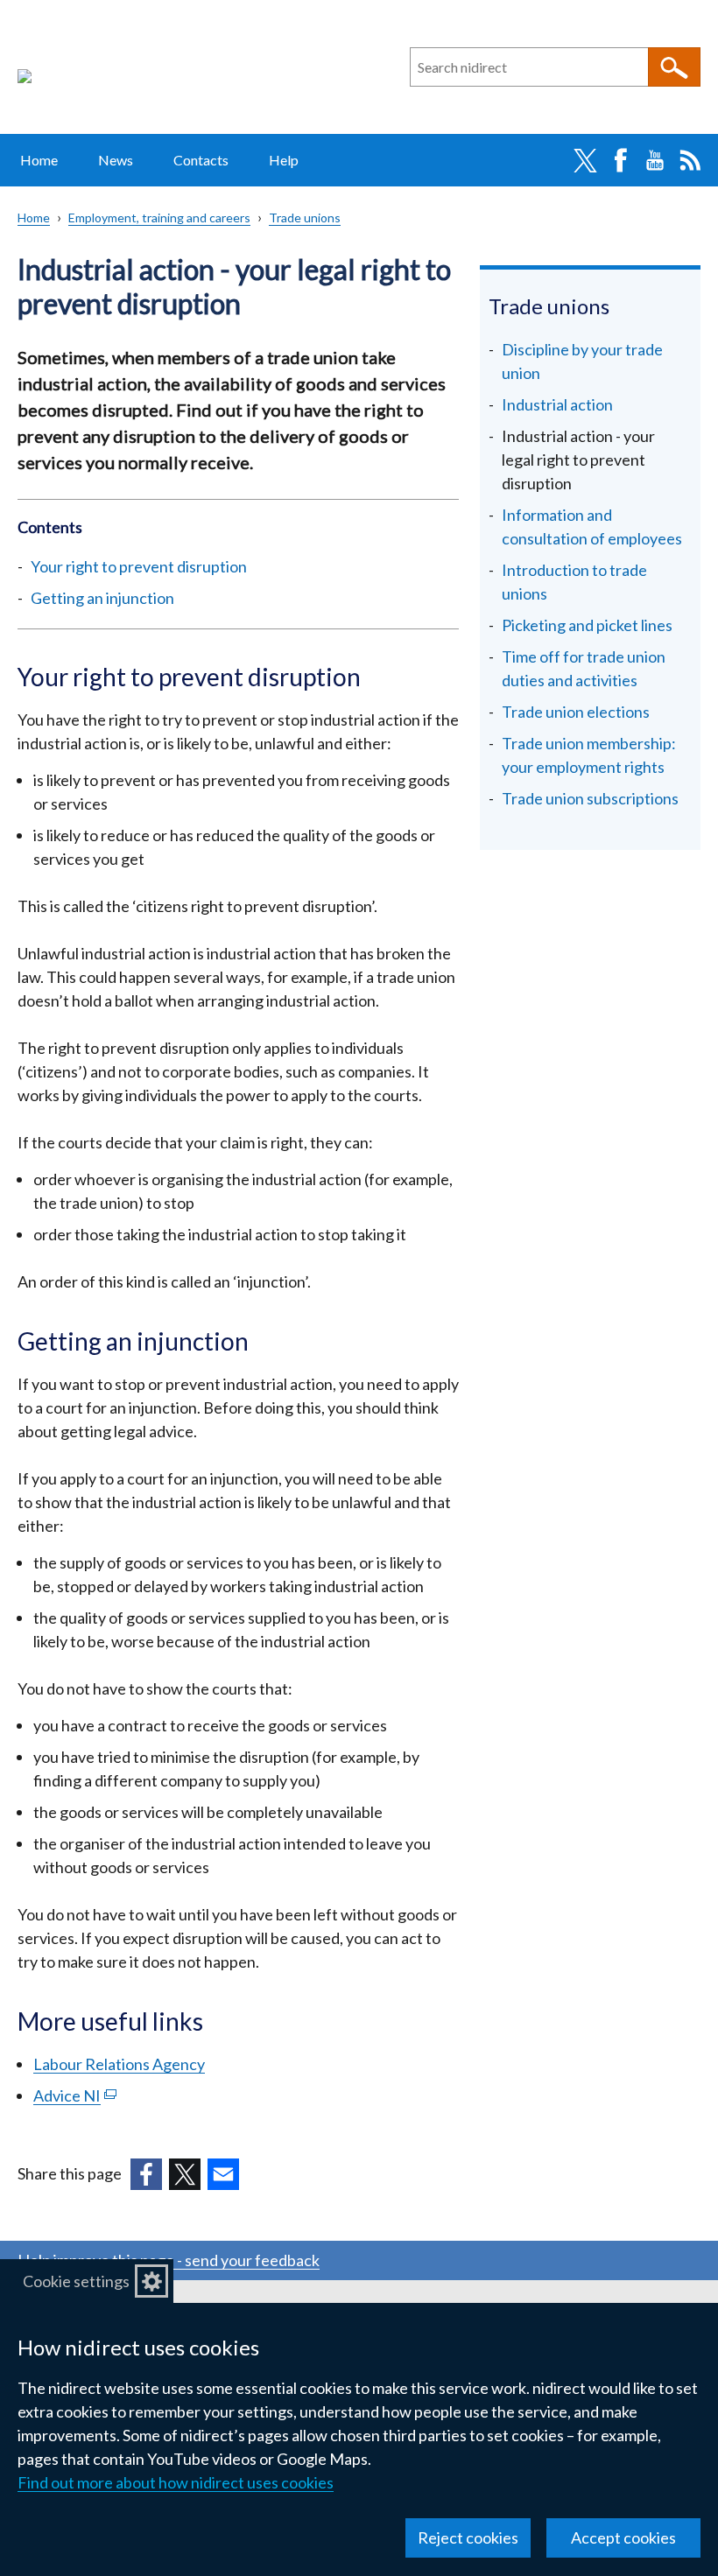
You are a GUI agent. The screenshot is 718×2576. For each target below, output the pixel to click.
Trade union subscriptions (590, 798)
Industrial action (557, 404)
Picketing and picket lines (587, 625)
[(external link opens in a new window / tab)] (146, 2174)
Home (39, 160)
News (116, 160)
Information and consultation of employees (592, 526)
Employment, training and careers (159, 218)
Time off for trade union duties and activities (584, 668)
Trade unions (305, 218)
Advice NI (75, 2095)
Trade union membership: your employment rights (589, 755)
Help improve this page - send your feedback (169, 2260)
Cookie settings (76, 2281)
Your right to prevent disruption (139, 566)
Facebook (620, 160)
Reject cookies (468, 2537)
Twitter (585, 160)
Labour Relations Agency (119, 2064)
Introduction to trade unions (574, 582)
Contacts (201, 160)
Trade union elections (576, 712)
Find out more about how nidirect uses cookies (176, 2482)
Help (284, 160)
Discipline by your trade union (582, 361)
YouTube (655, 160)
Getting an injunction (102, 598)
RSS (690, 160)
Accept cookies (623, 2537)
